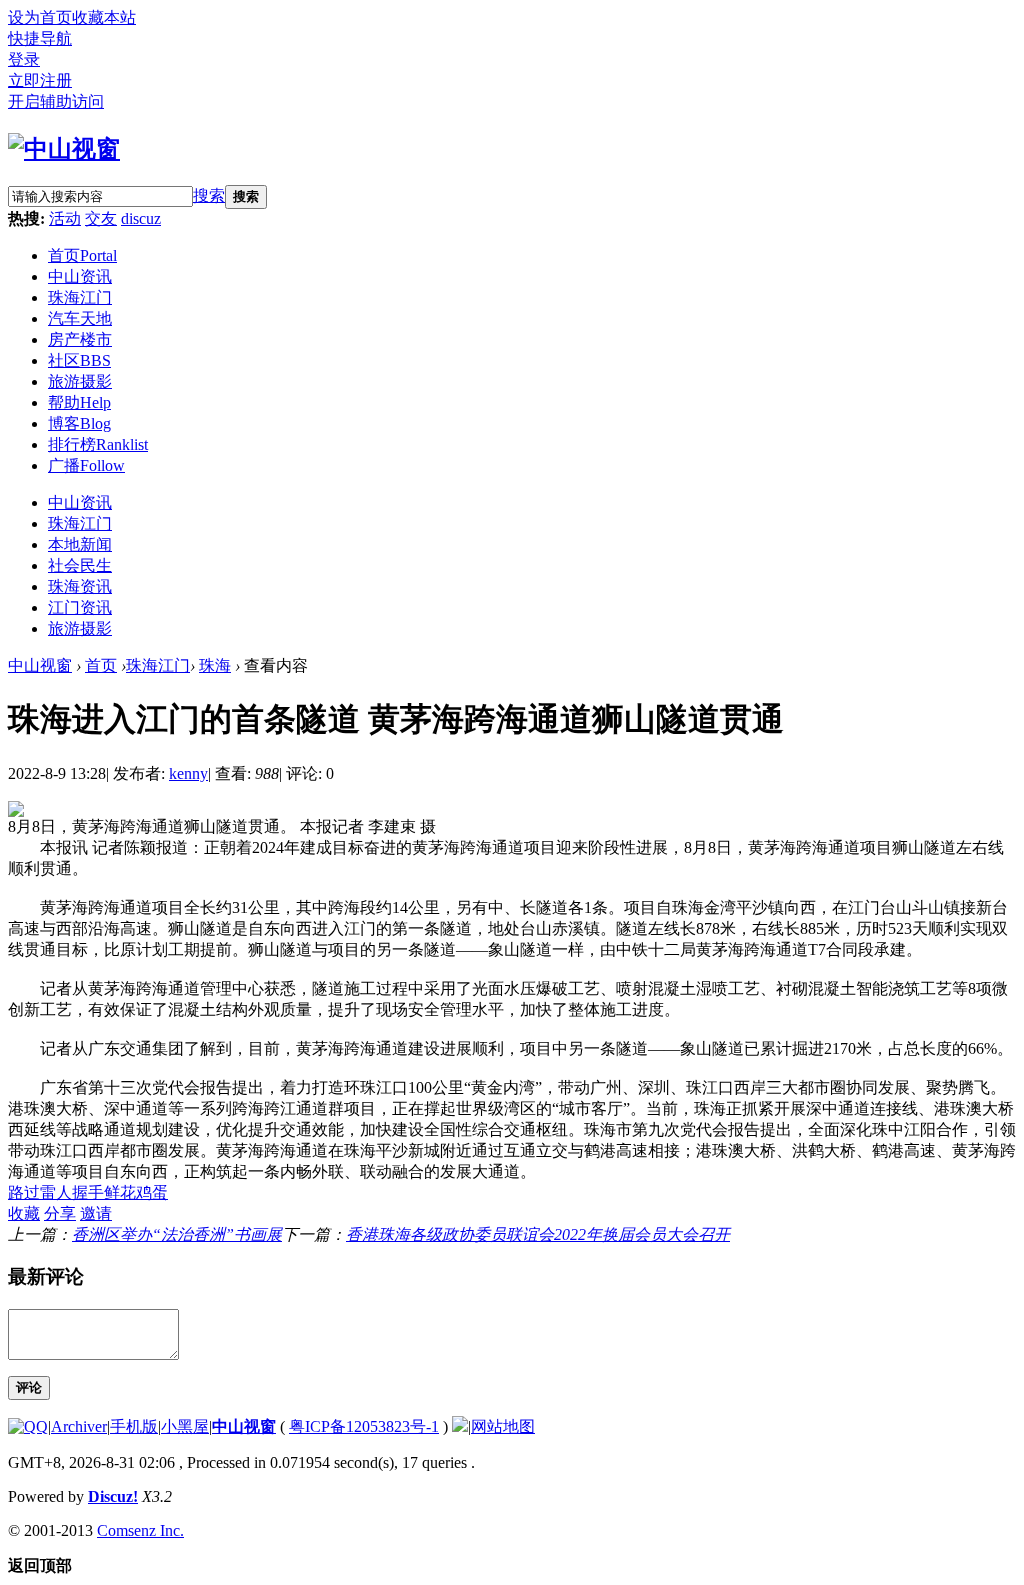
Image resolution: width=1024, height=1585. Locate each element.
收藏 (24, 1213)
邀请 (96, 1213)
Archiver (79, 1426)
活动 (65, 218)
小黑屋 (185, 1426)
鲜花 (120, 1192)
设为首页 (40, 17)
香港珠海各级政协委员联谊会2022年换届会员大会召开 (538, 1234)
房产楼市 (80, 339)
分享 (60, 1213)
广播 (86, 465)
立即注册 (40, 80)
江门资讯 (80, 607)
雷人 (56, 1192)
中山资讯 (80, 276)
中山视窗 (40, 665)
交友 (101, 218)
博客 (79, 423)
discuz (141, 218)
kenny (188, 773)
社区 (79, 360)
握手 (88, 1192)
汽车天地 (80, 318)
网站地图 (503, 1426)
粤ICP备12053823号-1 (364, 1426)
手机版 (134, 1426)
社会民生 (80, 565)
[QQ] (28, 1426)
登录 (24, 59)
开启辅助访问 (56, 101)
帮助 (79, 402)
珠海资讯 (80, 586)
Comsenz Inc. (140, 1530)
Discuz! (113, 1496)
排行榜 (98, 444)
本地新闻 (80, 544)
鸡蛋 (152, 1192)
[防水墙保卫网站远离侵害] (460, 1426)
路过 (24, 1192)
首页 (82, 255)
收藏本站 (104, 17)
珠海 (215, 665)
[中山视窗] (64, 149)
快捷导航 (40, 38)
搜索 (209, 195)
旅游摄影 (80, 381)
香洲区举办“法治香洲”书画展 (177, 1234)
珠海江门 (80, 297)
